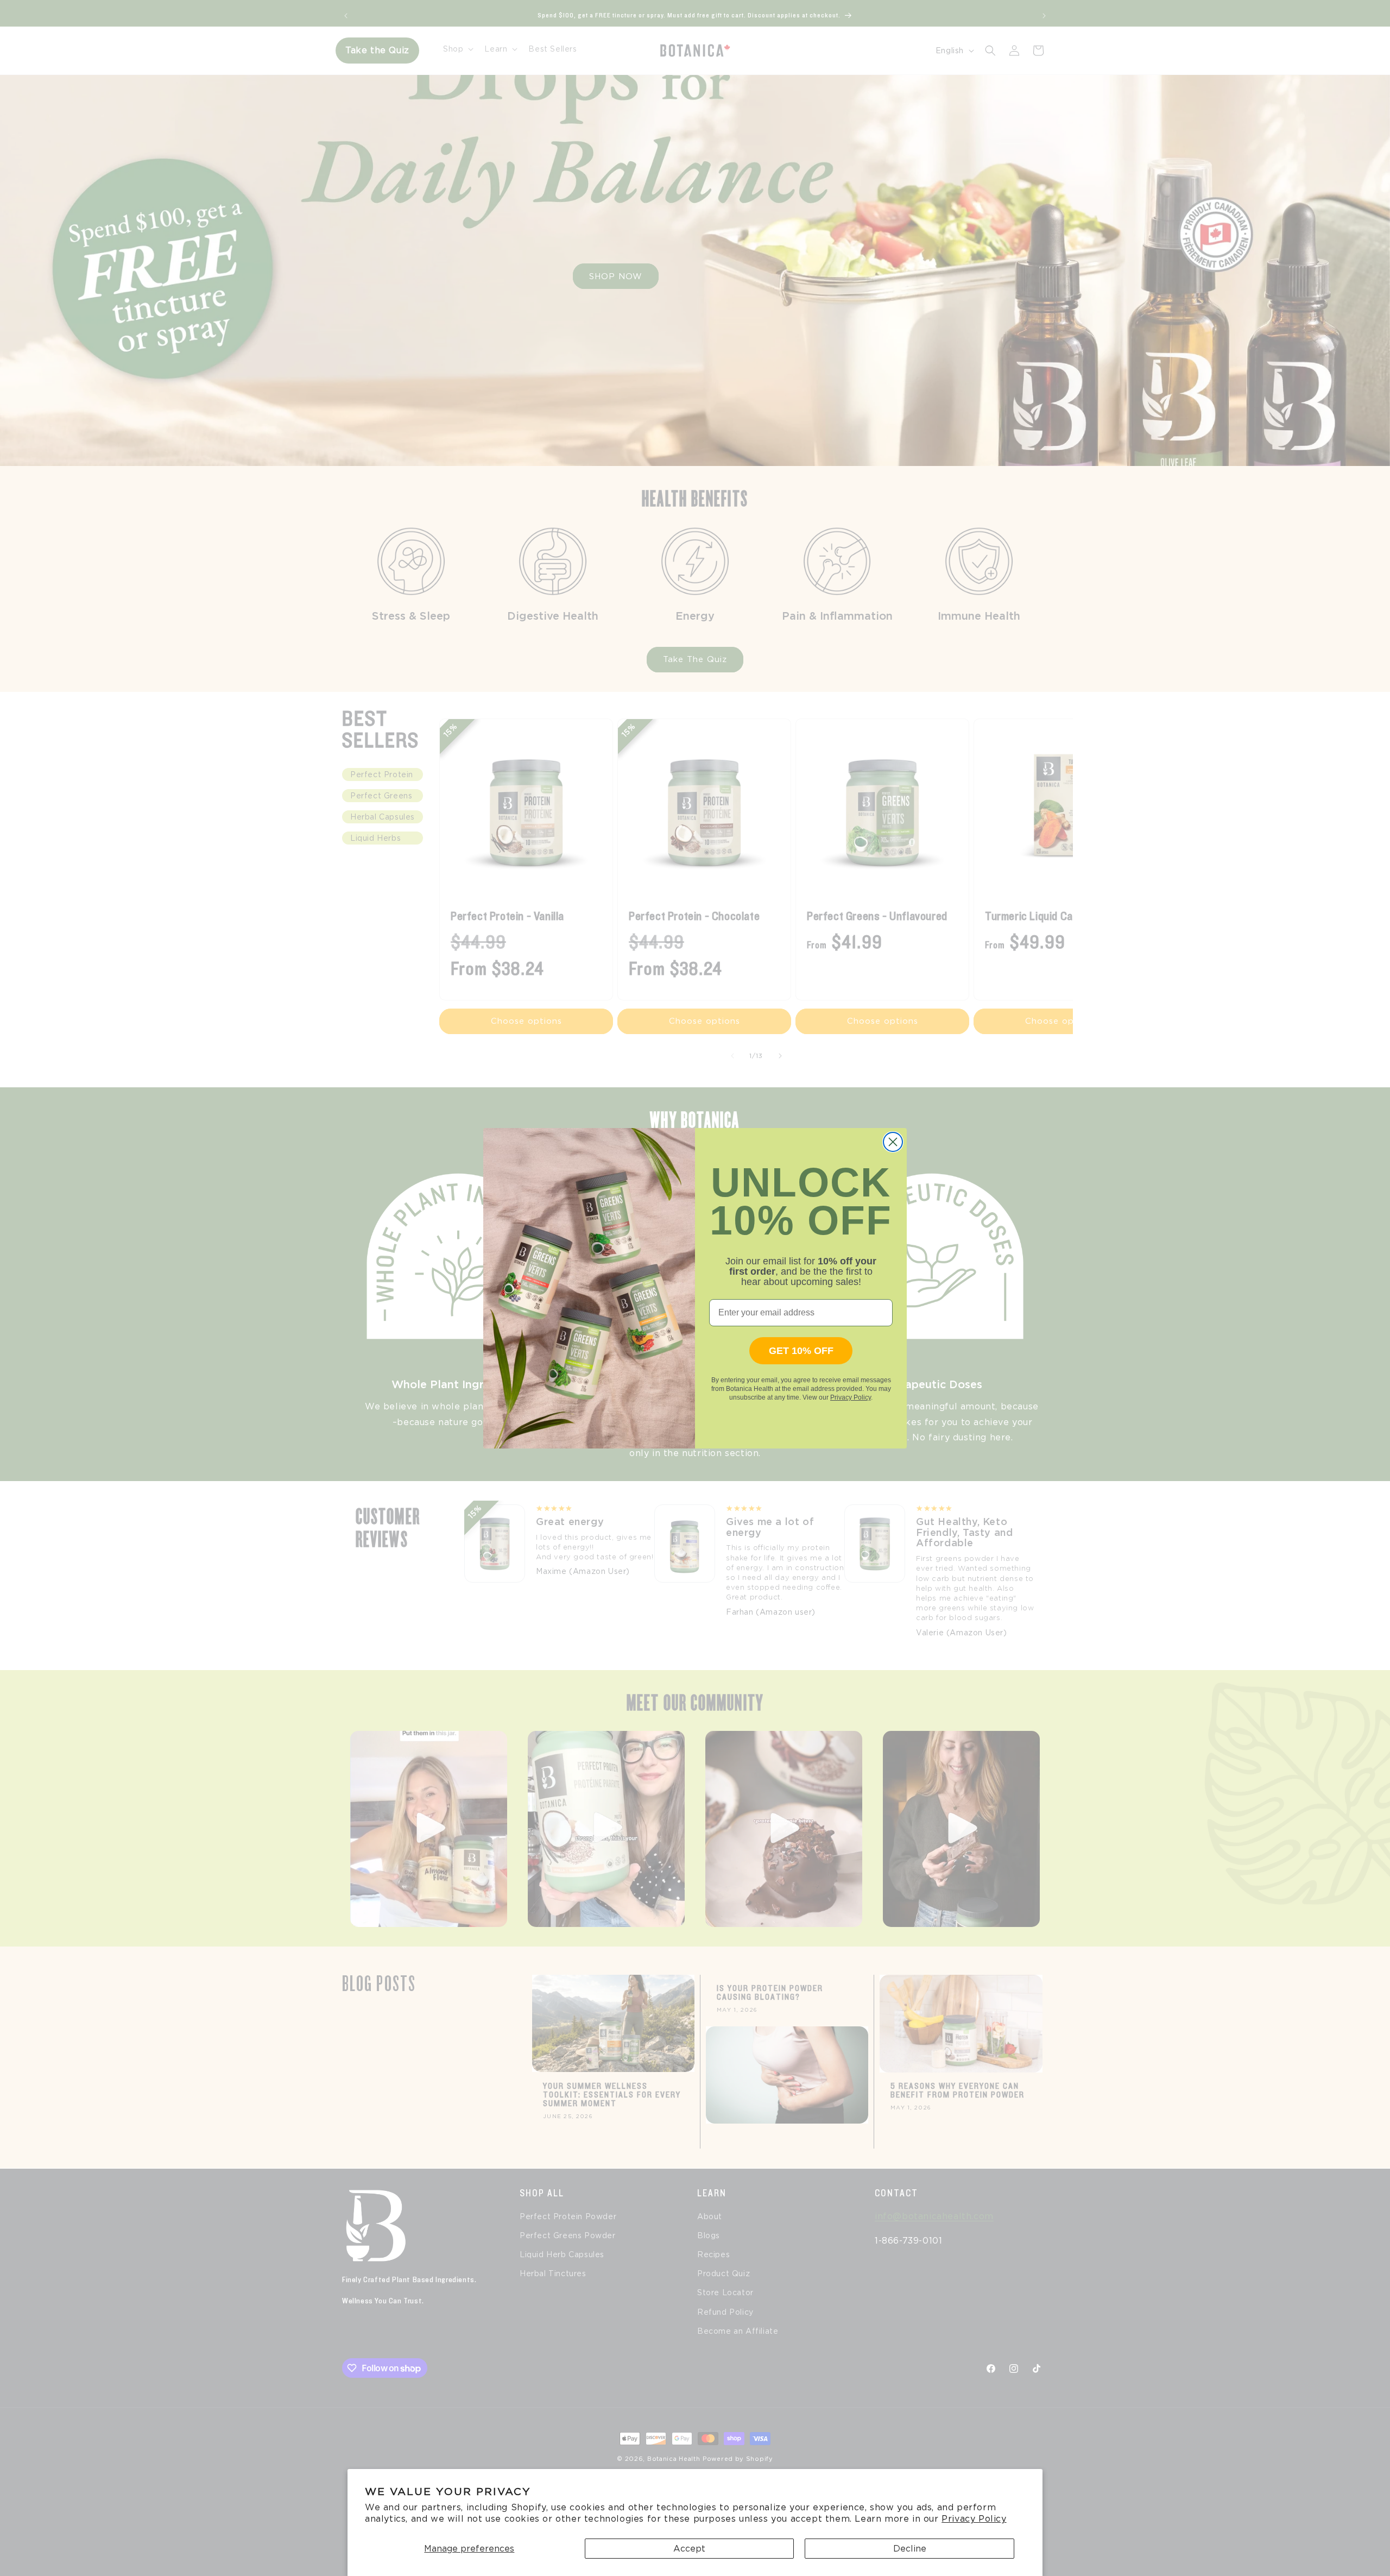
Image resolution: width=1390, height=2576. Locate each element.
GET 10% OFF (801, 1351)
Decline (910, 2549)
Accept (689, 2549)
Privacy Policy (974, 2519)
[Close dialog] (893, 1142)
